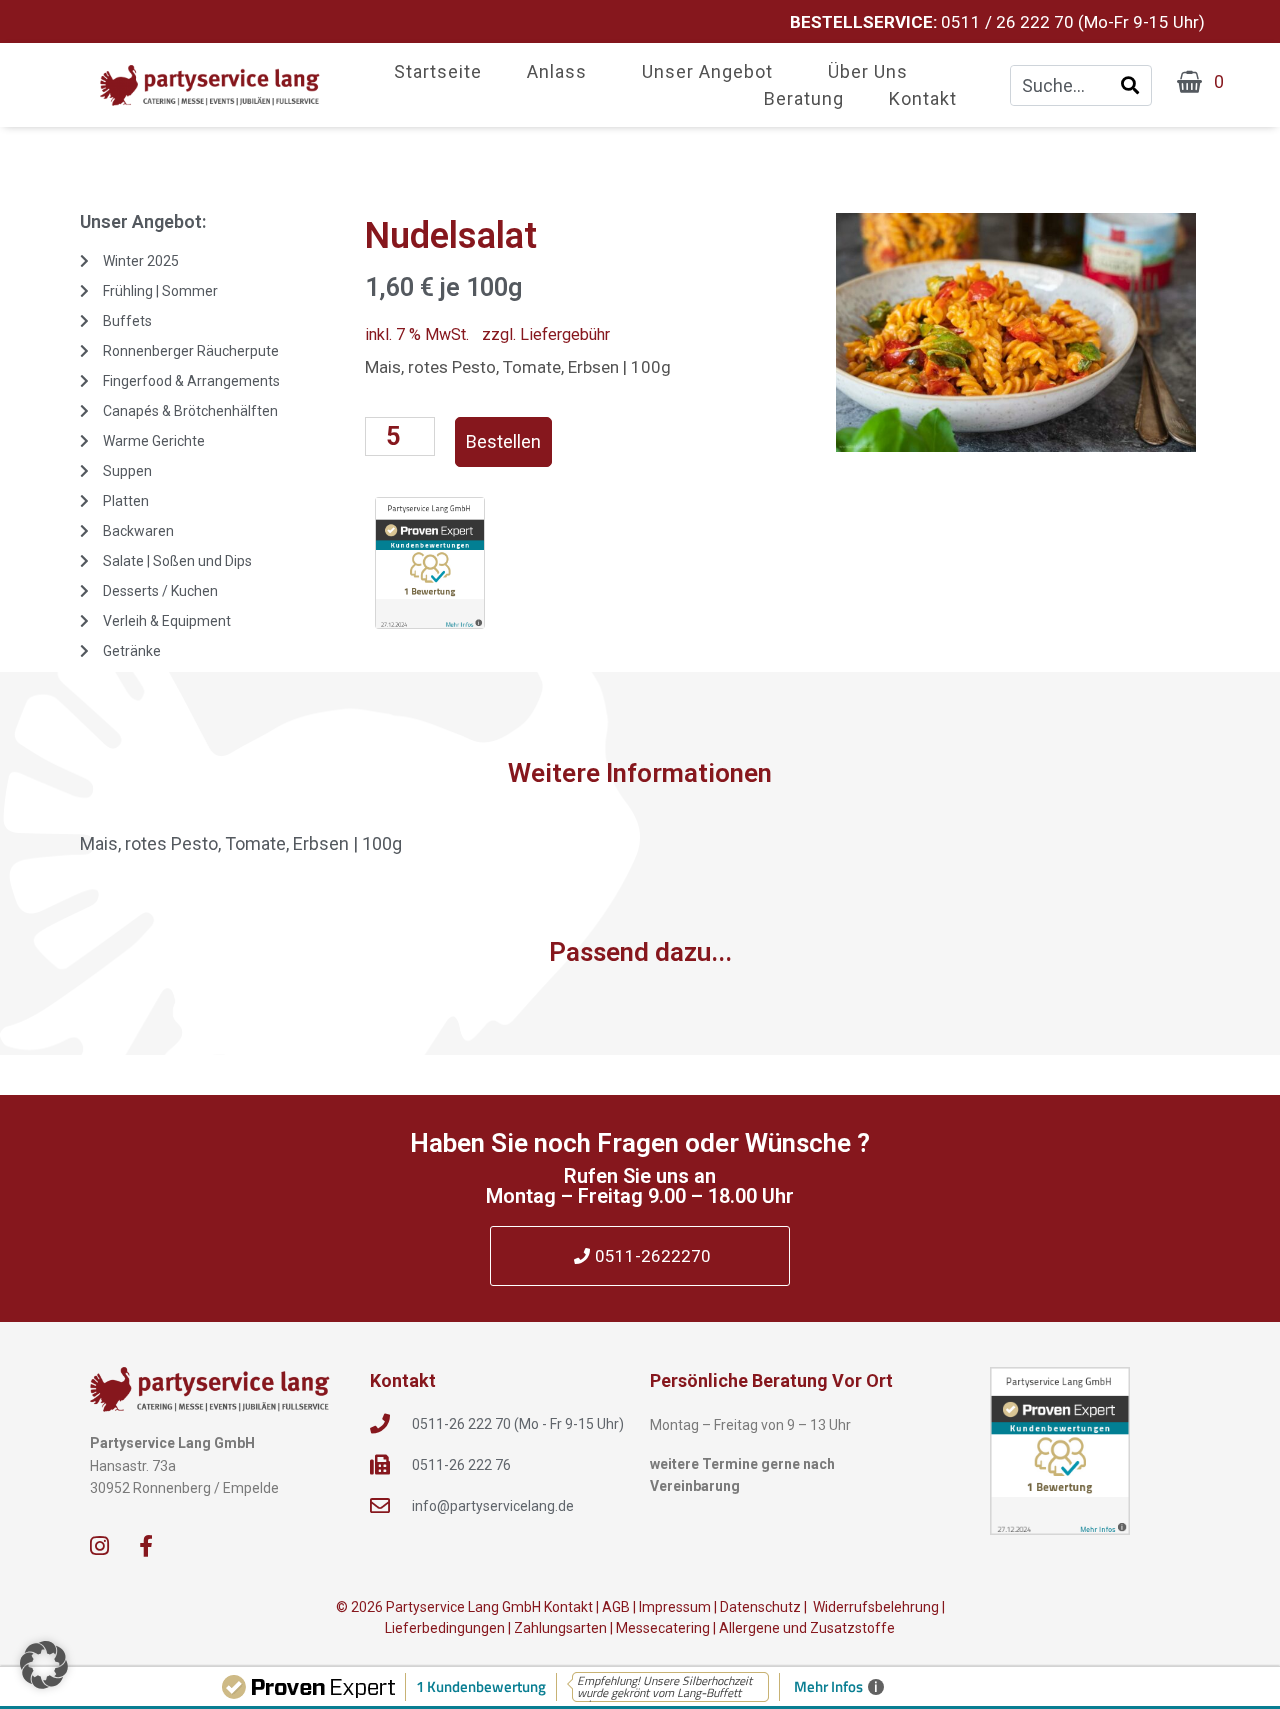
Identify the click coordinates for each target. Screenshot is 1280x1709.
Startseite (438, 72)
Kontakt (923, 99)
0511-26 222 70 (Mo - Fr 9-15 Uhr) (518, 1424)
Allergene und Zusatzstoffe (807, 1628)
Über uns (868, 72)
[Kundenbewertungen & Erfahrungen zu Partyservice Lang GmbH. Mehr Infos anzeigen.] (1060, 1451)
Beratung (804, 99)
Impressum (675, 1607)
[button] (44, 1665)
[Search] (1130, 85)
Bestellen (503, 441)
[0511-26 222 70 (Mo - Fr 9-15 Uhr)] (380, 1424)
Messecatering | (667, 1628)
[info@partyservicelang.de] (380, 1506)
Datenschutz (760, 1607)
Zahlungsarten (560, 1628)
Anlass (557, 72)
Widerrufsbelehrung (874, 1607)
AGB (616, 1607)
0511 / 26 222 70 (1007, 22)
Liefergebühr (565, 334)
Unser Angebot (707, 72)
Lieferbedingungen (445, 1628)
